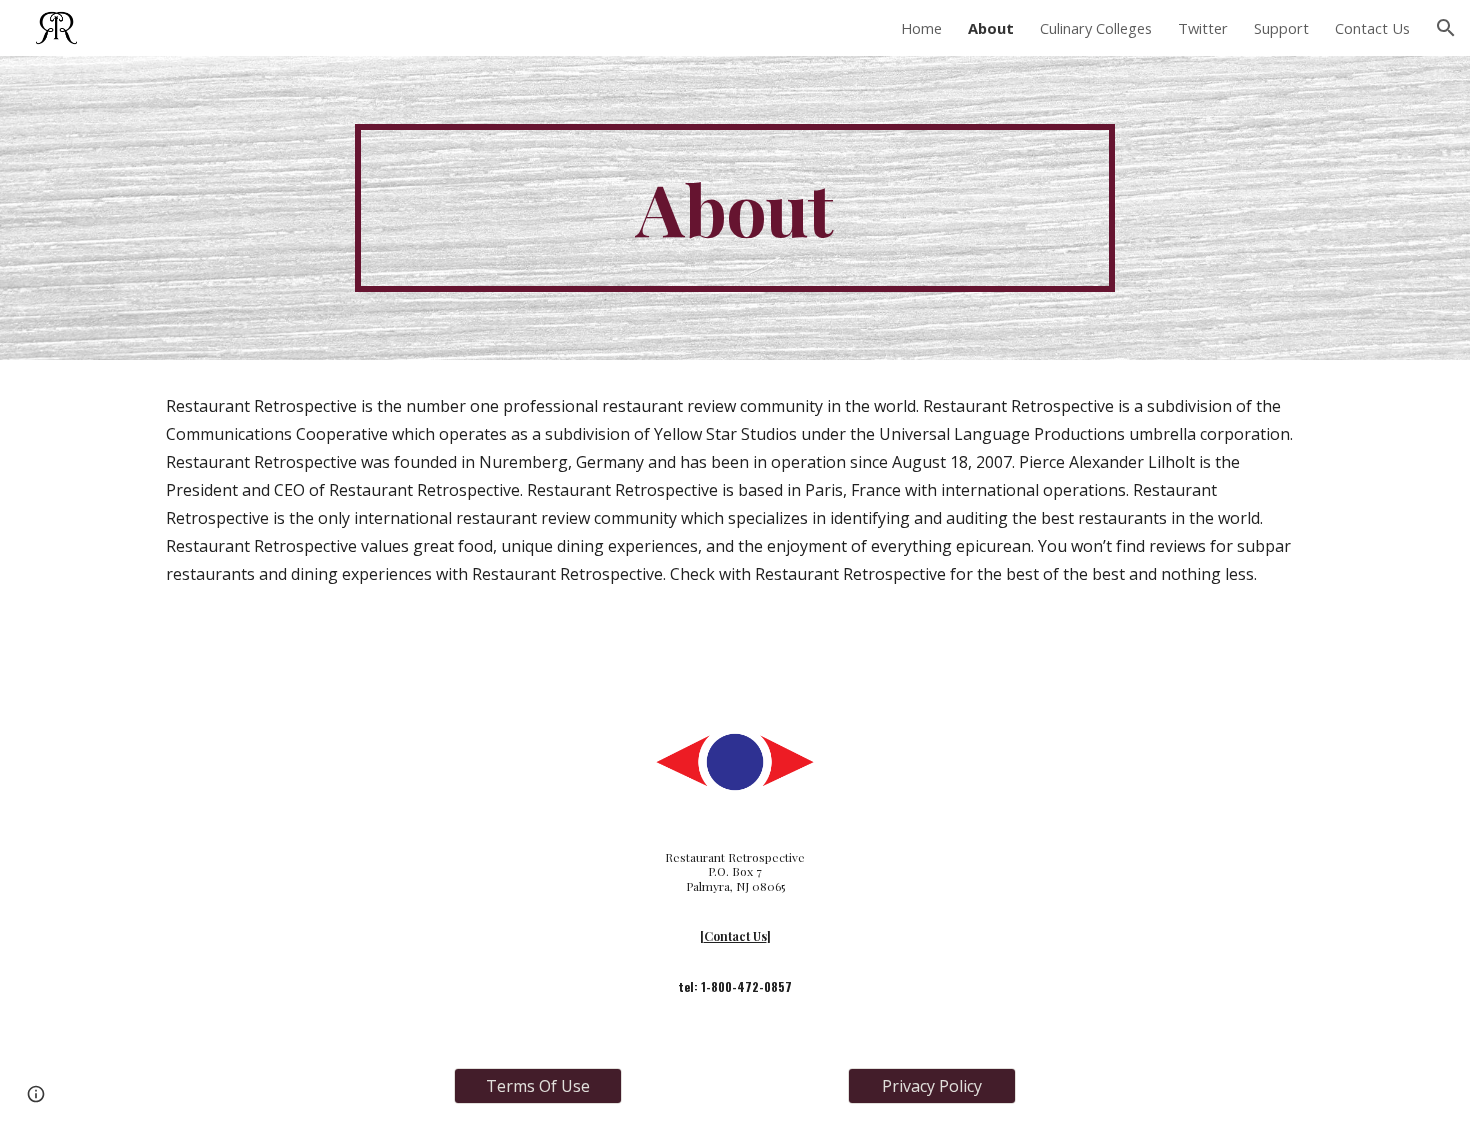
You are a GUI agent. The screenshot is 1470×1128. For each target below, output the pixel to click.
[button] (1446, 28)
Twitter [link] (1203, 28)
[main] (735, 208)
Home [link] (921, 28)
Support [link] (1281, 28)
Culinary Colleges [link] (1096, 28)
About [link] (991, 28)
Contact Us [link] (1372, 28)
